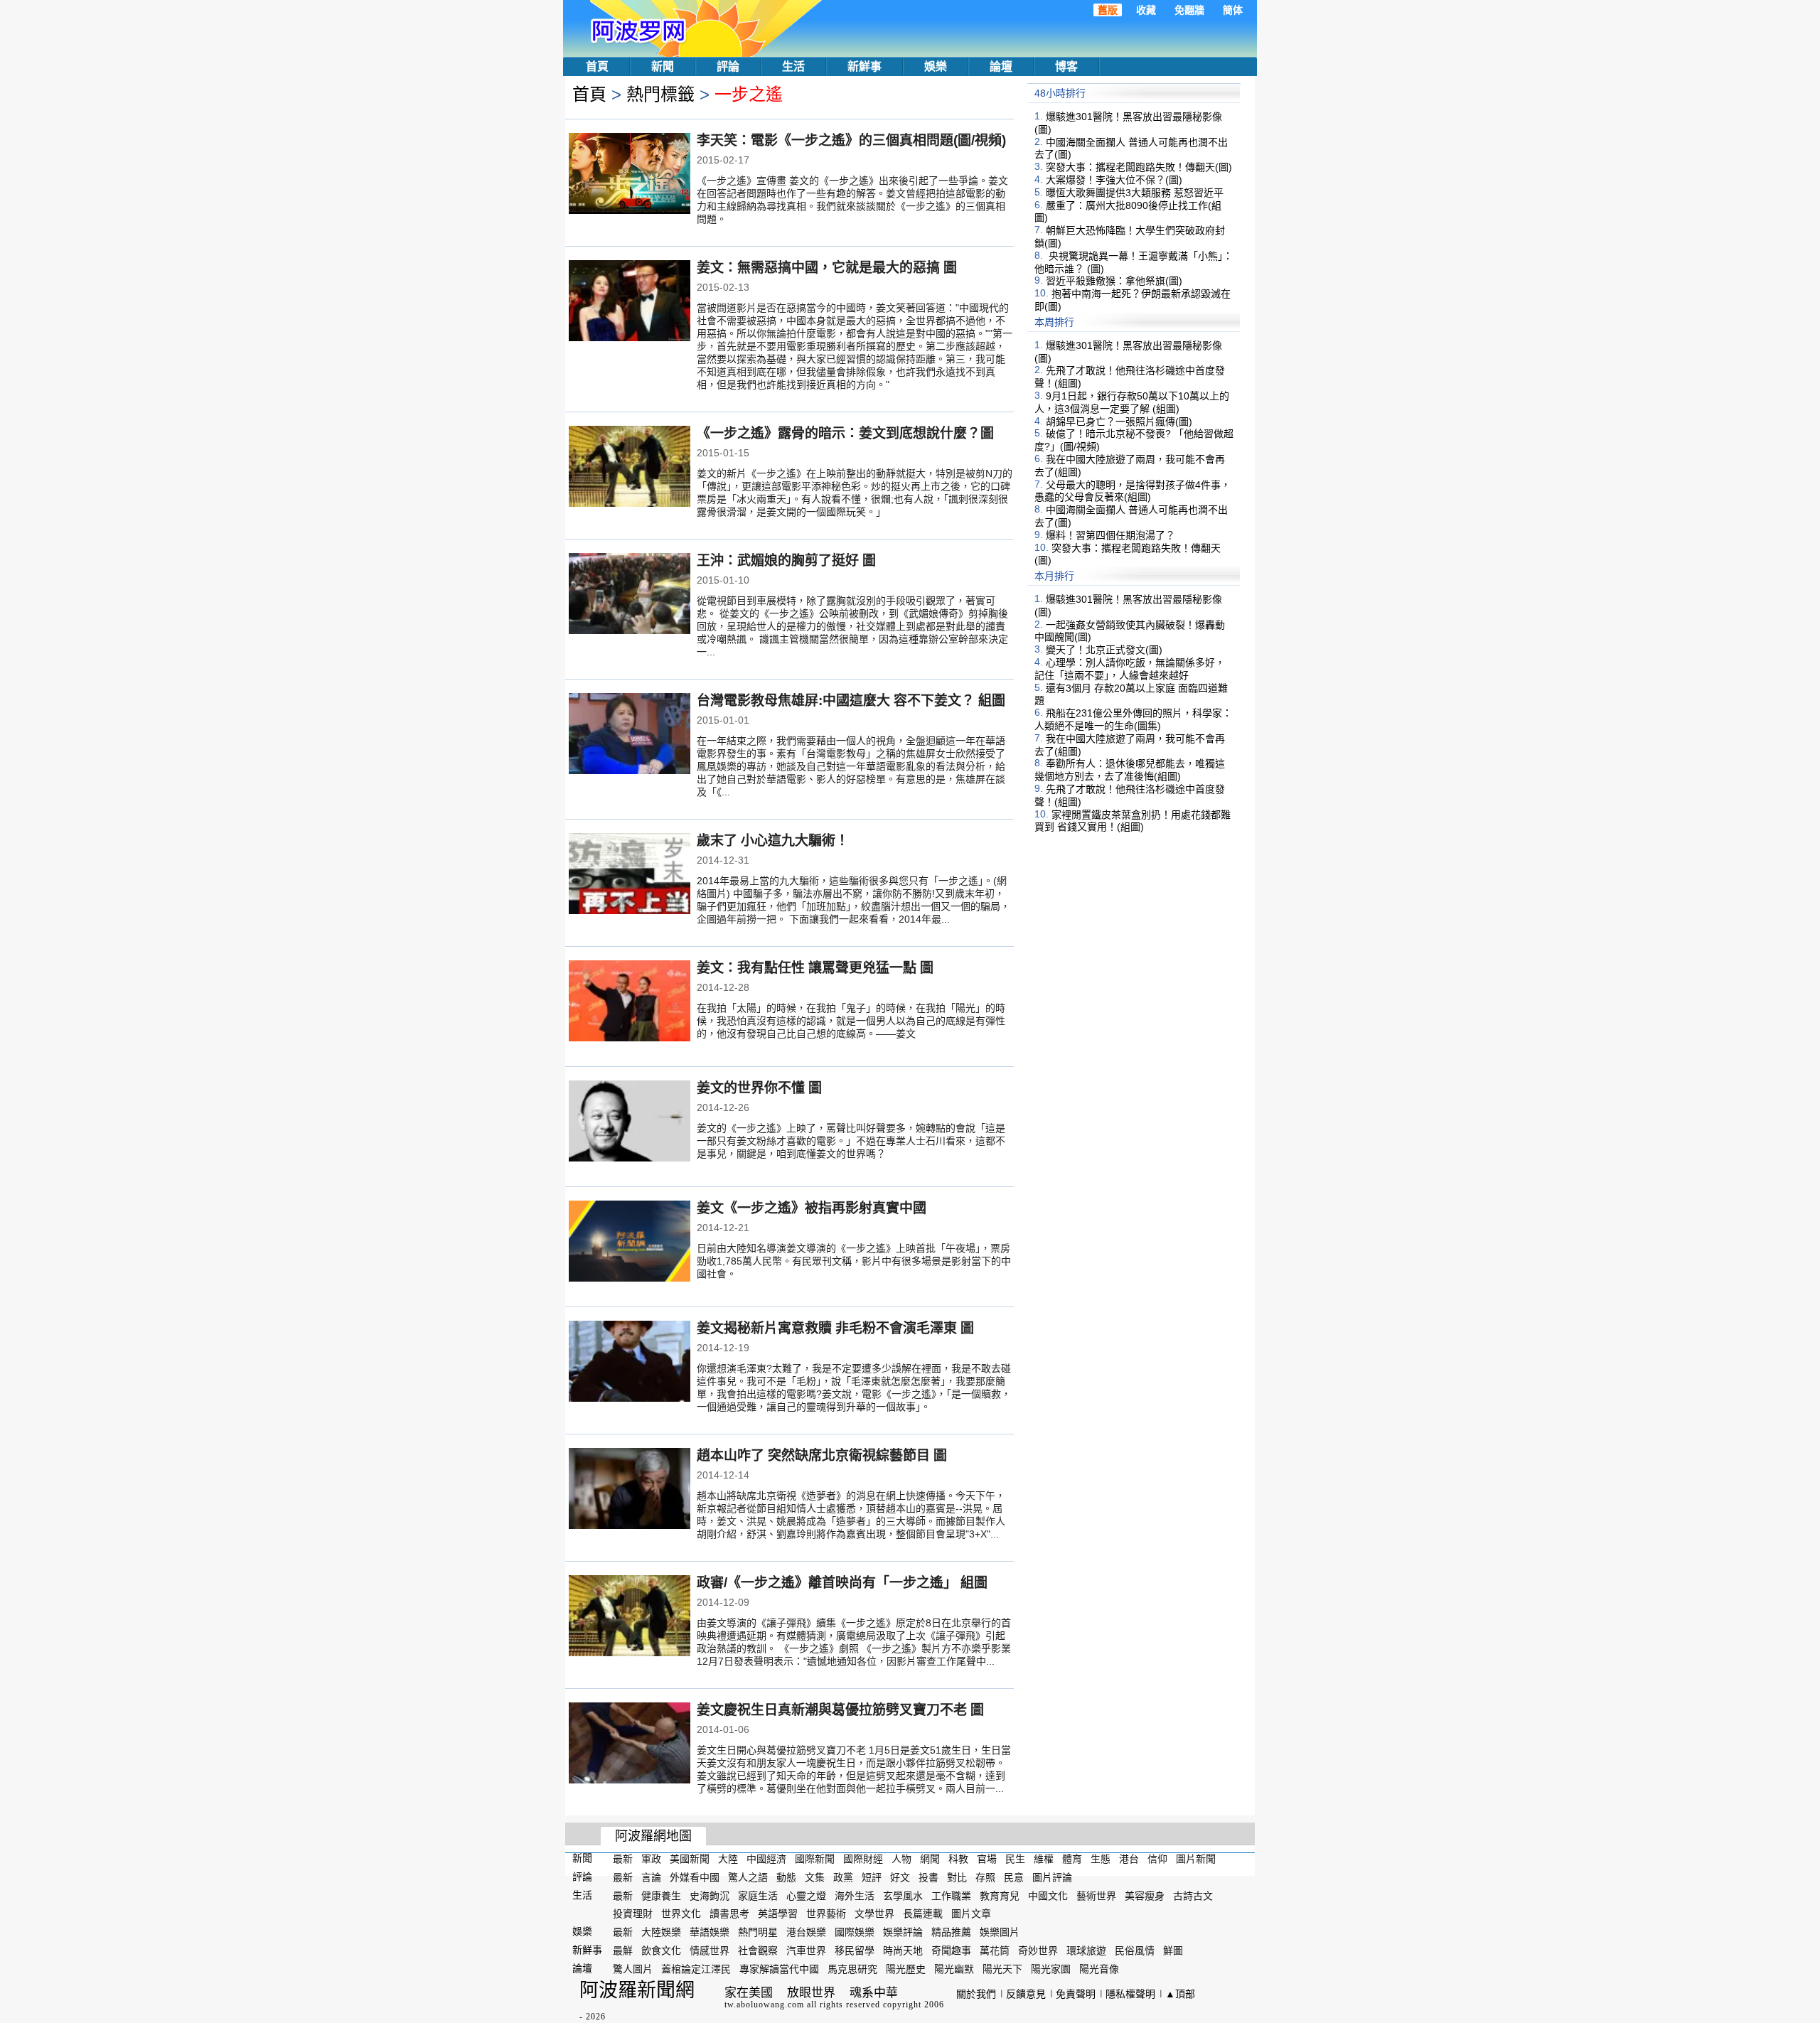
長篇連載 (923, 1914)
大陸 (728, 1859)
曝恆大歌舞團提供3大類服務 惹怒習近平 (1135, 193)
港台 (1129, 1859)
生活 (793, 66)
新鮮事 (864, 66)
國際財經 (863, 1859)
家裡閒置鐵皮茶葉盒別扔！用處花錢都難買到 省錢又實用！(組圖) (1133, 820)
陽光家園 (1051, 1969)
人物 (901, 1859)
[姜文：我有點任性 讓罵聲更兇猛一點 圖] (630, 1002)
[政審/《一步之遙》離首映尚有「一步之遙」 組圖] (630, 1617)
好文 (900, 1877)
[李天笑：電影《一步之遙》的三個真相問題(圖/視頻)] (630, 175)
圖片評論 (1052, 1877)
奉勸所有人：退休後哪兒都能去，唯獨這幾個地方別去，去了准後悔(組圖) (1130, 770)
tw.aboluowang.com (764, 2005)
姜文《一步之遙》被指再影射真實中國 (812, 1208)
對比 (957, 1877)
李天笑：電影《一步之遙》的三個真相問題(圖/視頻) (851, 140)
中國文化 (1048, 1895)
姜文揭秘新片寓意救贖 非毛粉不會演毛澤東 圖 (835, 1328)
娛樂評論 (903, 1932)
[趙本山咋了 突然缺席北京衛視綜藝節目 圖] (630, 1490)
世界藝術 (826, 1914)
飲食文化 (661, 1950)
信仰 (1157, 1859)
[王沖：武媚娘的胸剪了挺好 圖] (630, 595)
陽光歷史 (906, 1969)
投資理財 (633, 1914)
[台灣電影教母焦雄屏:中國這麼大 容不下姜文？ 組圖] (630, 735)
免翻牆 (1189, 10)
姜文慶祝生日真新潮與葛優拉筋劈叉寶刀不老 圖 (840, 1710)
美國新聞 (690, 1859)
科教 (958, 1859)
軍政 (651, 1859)
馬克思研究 (852, 1969)
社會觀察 (758, 1950)
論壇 (1001, 66)
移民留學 (855, 1950)
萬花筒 (995, 1950)
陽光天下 (1002, 1969)
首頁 (597, 66)
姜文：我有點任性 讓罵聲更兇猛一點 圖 (815, 968)
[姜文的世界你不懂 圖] (630, 1122)
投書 (928, 1877)
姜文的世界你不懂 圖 (759, 1088)
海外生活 (855, 1895)
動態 (786, 1877)
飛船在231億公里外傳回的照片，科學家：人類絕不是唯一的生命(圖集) (1133, 719)
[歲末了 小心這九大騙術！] (630, 875)
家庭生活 (758, 1895)
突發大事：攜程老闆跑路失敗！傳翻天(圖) (1139, 167)
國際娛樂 (855, 1932)
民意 (1014, 1877)
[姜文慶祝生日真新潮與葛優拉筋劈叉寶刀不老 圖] (630, 1744)
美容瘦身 (1145, 1895)
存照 (985, 1877)
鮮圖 (1173, 1950)
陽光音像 (1099, 1969)
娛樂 (936, 66)
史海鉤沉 (710, 1895)
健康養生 (661, 1895)
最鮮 (623, 1950)
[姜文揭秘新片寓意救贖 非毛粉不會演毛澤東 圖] (630, 1363)
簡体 (1233, 10)
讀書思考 (729, 1914)
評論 (728, 66)
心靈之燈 (806, 1895)
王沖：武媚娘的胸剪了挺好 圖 (786, 560)
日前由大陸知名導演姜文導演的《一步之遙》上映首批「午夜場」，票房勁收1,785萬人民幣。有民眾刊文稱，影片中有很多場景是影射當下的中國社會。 (854, 1261)
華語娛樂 (710, 1932)
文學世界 (874, 1914)
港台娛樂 (806, 1932)
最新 (623, 1859)
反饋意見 (1026, 1994)
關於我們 (976, 1994)
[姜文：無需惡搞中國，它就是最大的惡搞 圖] (630, 302)
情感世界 (710, 1950)
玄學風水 (903, 1895)
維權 (1044, 1859)
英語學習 (778, 1914)
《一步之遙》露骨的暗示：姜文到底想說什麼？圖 (845, 433)
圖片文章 (971, 1914)
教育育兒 (1000, 1895)
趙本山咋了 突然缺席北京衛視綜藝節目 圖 (822, 1455)
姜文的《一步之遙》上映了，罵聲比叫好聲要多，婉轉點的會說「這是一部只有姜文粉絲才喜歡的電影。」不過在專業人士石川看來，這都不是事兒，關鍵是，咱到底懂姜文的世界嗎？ (851, 1141)
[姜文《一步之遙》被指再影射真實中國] (630, 1243)
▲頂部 (1180, 1994)
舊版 (1108, 10)
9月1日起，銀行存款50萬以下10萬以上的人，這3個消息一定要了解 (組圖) (1132, 402)
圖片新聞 (1196, 1859)
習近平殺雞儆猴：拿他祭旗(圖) (1114, 281)
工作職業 (951, 1895)
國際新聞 (815, 1859)
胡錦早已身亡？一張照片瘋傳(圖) (1119, 421)
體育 (1072, 1859)
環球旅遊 (1086, 1950)
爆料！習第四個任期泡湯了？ (1110, 535)
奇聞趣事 (951, 1950)
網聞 (930, 1859)
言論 (651, 1877)
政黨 (843, 1877)
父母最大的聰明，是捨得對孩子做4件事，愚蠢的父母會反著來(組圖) (1133, 490)
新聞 (663, 66)
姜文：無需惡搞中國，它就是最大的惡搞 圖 (827, 268)
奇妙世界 (1038, 1950)
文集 (815, 1877)
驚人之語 (748, 1877)
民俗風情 (1135, 1950)
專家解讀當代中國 (779, 1969)
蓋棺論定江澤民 (696, 1969)
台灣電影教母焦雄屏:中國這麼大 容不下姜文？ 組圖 (851, 701)
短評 (872, 1877)
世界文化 (681, 1914)
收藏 (1146, 10)
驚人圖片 (633, 1969)
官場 (987, 1859)
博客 (1066, 66)
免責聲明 (1076, 1994)
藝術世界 (1096, 1895)
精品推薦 (951, 1932)
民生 (1015, 1859)
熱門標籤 (660, 94)
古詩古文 (1193, 1895)
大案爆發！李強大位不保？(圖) (1114, 180)
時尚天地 (903, 1950)
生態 (1101, 1859)
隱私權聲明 (1130, 1994)
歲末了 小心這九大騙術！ (773, 841)
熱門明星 (758, 1932)
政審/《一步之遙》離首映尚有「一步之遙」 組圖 (842, 1583)
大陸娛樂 (661, 1932)
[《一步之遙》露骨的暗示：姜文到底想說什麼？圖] (630, 468)
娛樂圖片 (1000, 1932)
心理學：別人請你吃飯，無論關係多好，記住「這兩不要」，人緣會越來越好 (1130, 669)
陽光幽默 (954, 1969)
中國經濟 (766, 1859)
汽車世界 (806, 1950)
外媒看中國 (695, 1877)
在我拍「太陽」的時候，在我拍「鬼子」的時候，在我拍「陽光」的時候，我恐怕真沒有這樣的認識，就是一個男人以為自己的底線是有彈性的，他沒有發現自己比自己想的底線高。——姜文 (851, 1021)
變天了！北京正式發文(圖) (1104, 650)
